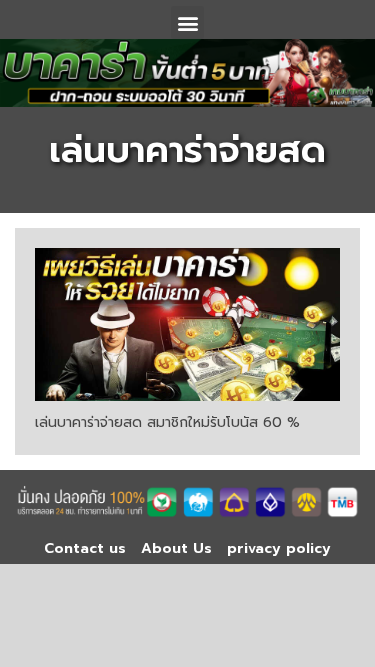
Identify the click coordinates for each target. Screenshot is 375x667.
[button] (187, 22)
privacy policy (279, 548)
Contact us (85, 548)
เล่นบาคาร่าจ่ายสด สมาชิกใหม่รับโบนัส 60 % (167, 422)
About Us (176, 548)
